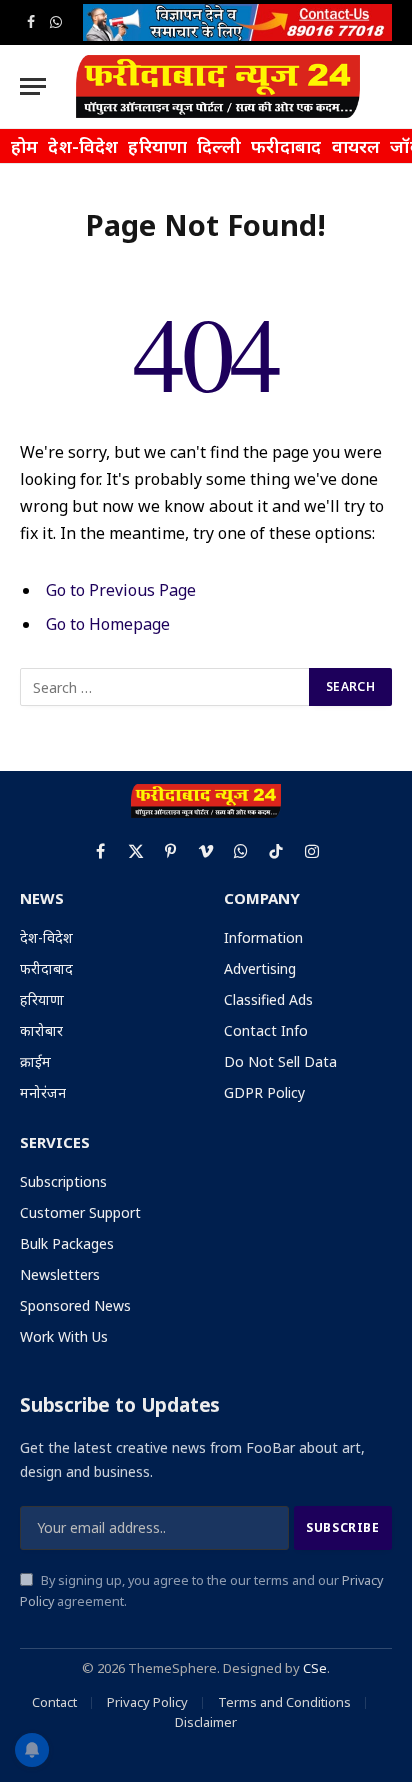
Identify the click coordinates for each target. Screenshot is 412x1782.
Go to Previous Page (121, 590)
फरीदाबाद (286, 146)
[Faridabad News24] (218, 86)
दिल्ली (219, 146)
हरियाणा (157, 146)
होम (24, 146)
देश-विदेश (83, 146)
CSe (315, 1668)
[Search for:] (165, 687)
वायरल (356, 146)
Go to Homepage (108, 624)
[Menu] (33, 86)
